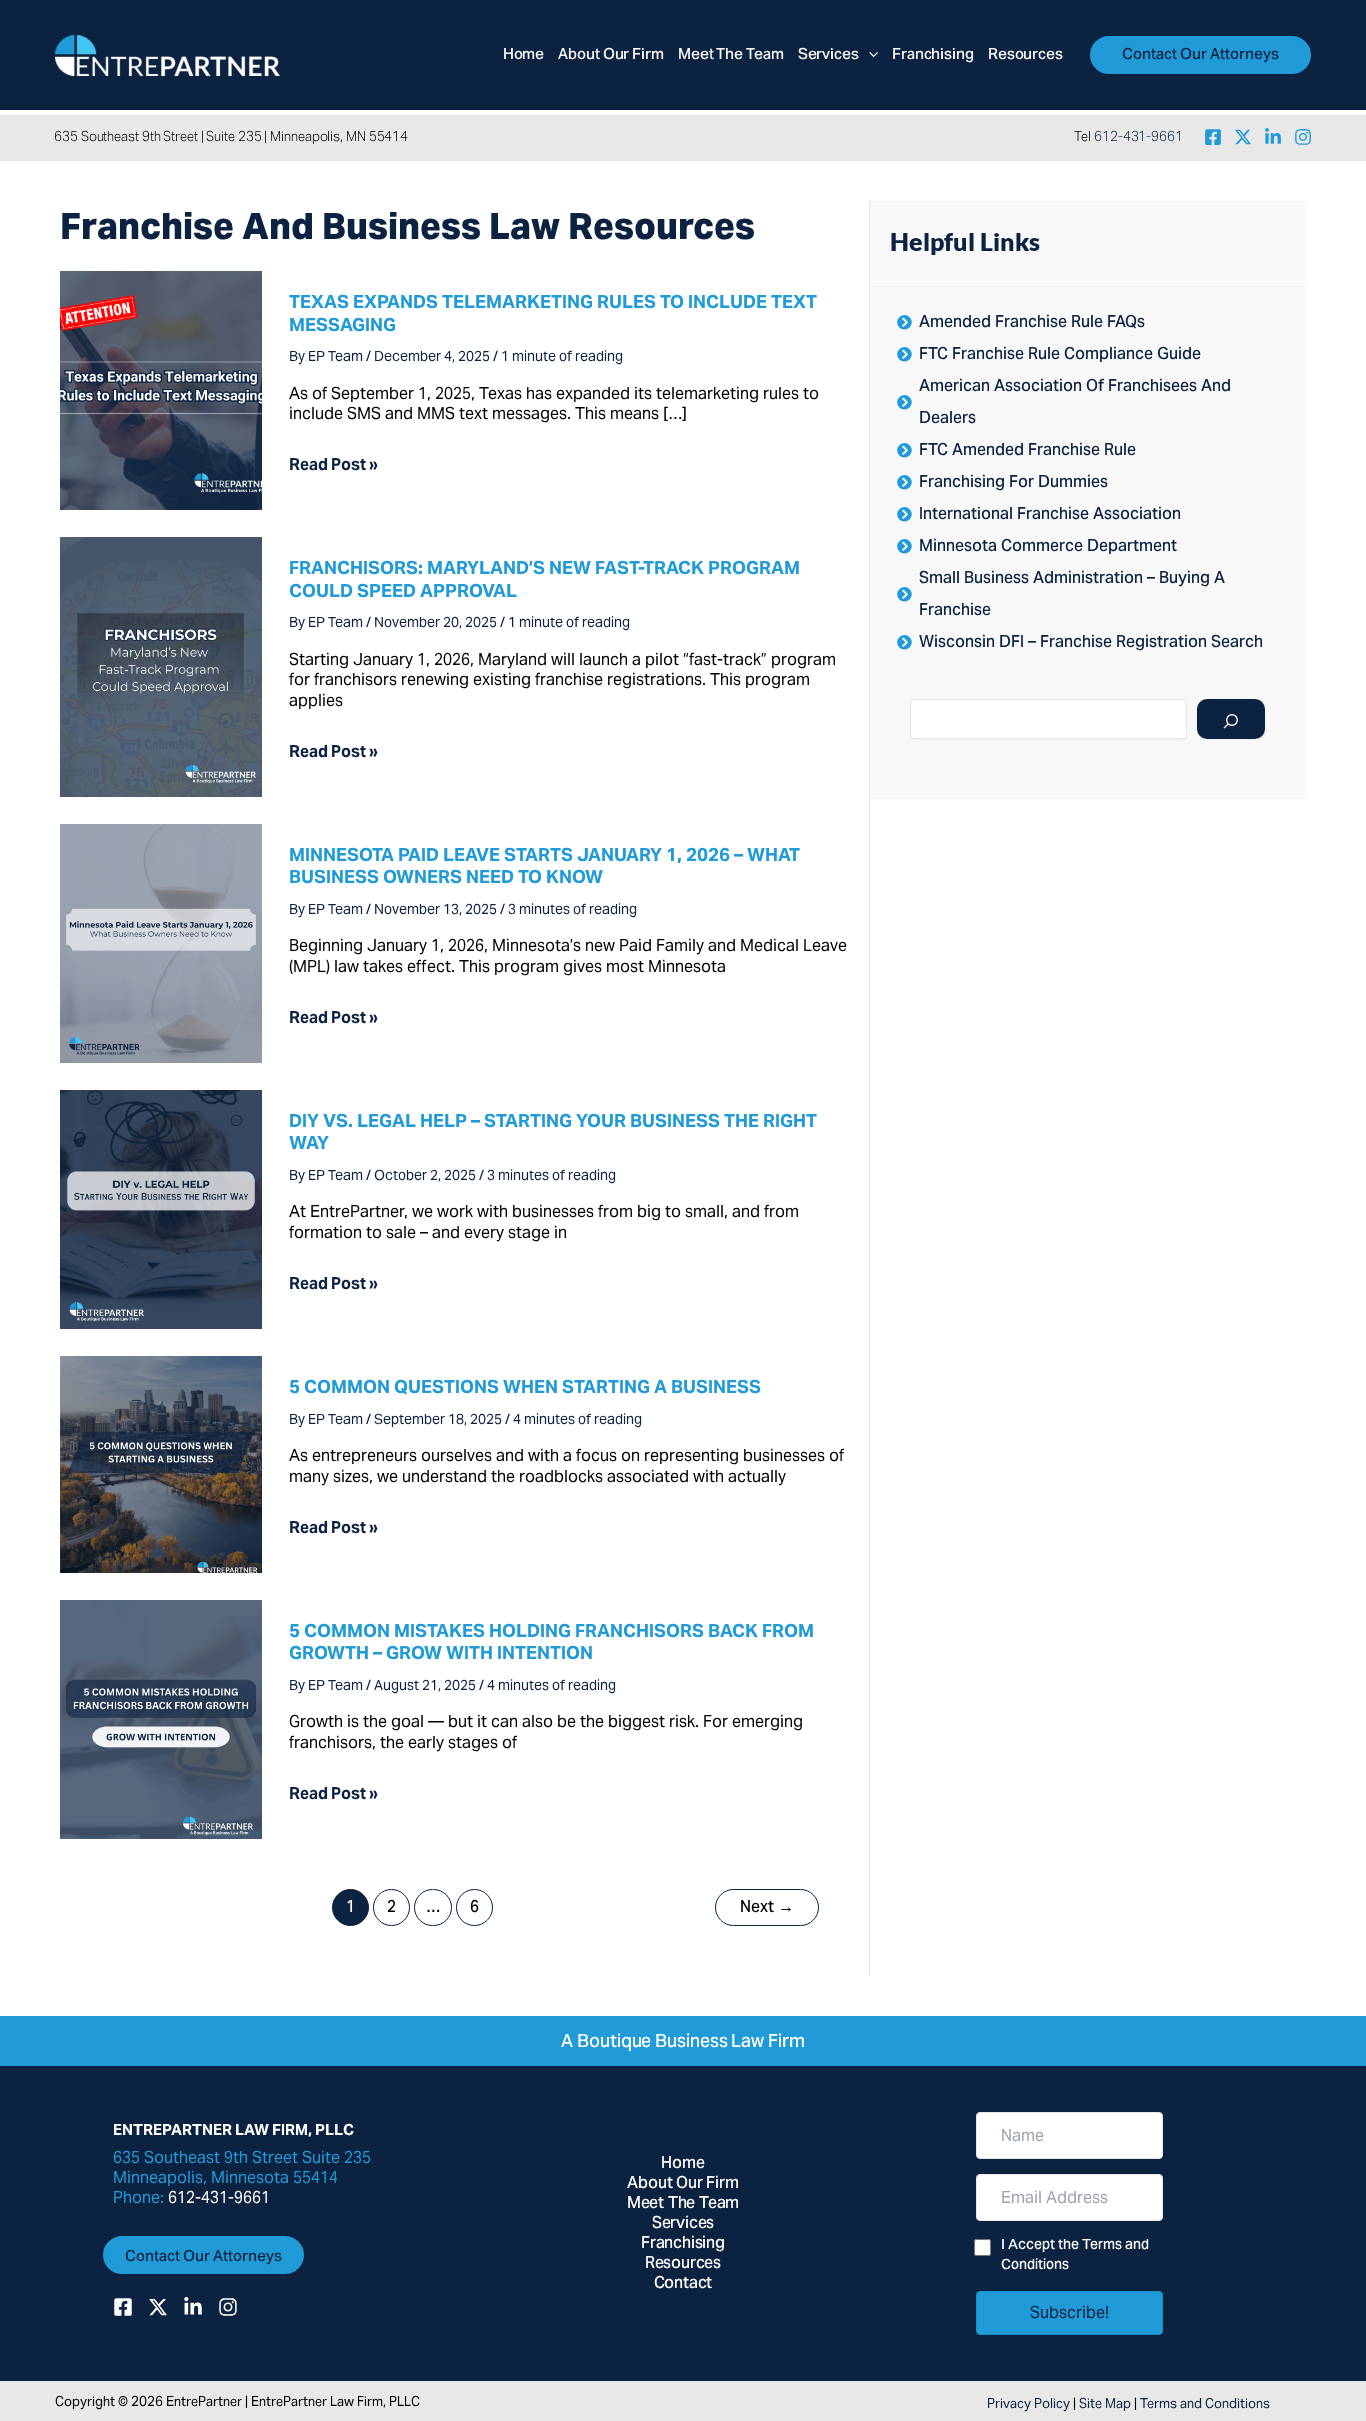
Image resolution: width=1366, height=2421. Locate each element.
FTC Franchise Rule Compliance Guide (1060, 355)
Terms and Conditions (1205, 2403)
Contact (683, 2284)
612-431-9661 (1138, 136)
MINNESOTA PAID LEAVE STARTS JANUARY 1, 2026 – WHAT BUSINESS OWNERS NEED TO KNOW (544, 865)
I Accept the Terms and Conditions (1075, 2256)
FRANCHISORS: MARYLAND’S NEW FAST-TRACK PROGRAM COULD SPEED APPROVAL (544, 578)
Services (683, 2224)
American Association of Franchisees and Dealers (1075, 403)
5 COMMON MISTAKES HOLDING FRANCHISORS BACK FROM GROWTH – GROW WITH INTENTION (551, 1641)
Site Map (1105, 2403)
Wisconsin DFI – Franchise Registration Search (1091, 643)
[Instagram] (1303, 137)
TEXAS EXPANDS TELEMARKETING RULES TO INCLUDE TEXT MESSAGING (553, 312)
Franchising (683, 2244)
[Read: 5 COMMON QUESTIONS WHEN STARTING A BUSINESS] (161, 1462)
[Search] (1231, 719)
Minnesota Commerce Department (1048, 547)
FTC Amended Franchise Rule (1027, 451)
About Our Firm (682, 2184)
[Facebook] (1213, 137)
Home (682, 2164)
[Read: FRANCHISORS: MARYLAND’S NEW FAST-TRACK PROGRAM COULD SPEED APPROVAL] (161, 665)
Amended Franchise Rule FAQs (1032, 323)
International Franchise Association (1050, 515)
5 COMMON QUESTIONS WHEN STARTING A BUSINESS (525, 1386)
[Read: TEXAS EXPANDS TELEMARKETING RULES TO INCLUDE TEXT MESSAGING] (161, 389)
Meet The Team (683, 2204)
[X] (1243, 137)
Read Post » (333, 465)
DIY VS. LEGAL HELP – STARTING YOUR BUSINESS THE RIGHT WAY (553, 1131)
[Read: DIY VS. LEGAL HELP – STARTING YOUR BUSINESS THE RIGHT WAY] (161, 1207)
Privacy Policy (1028, 2403)
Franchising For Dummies (1013, 483)
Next (767, 1908)
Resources (683, 2264)
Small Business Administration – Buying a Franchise (1072, 595)
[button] (868, 55)
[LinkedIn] (1273, 137)
